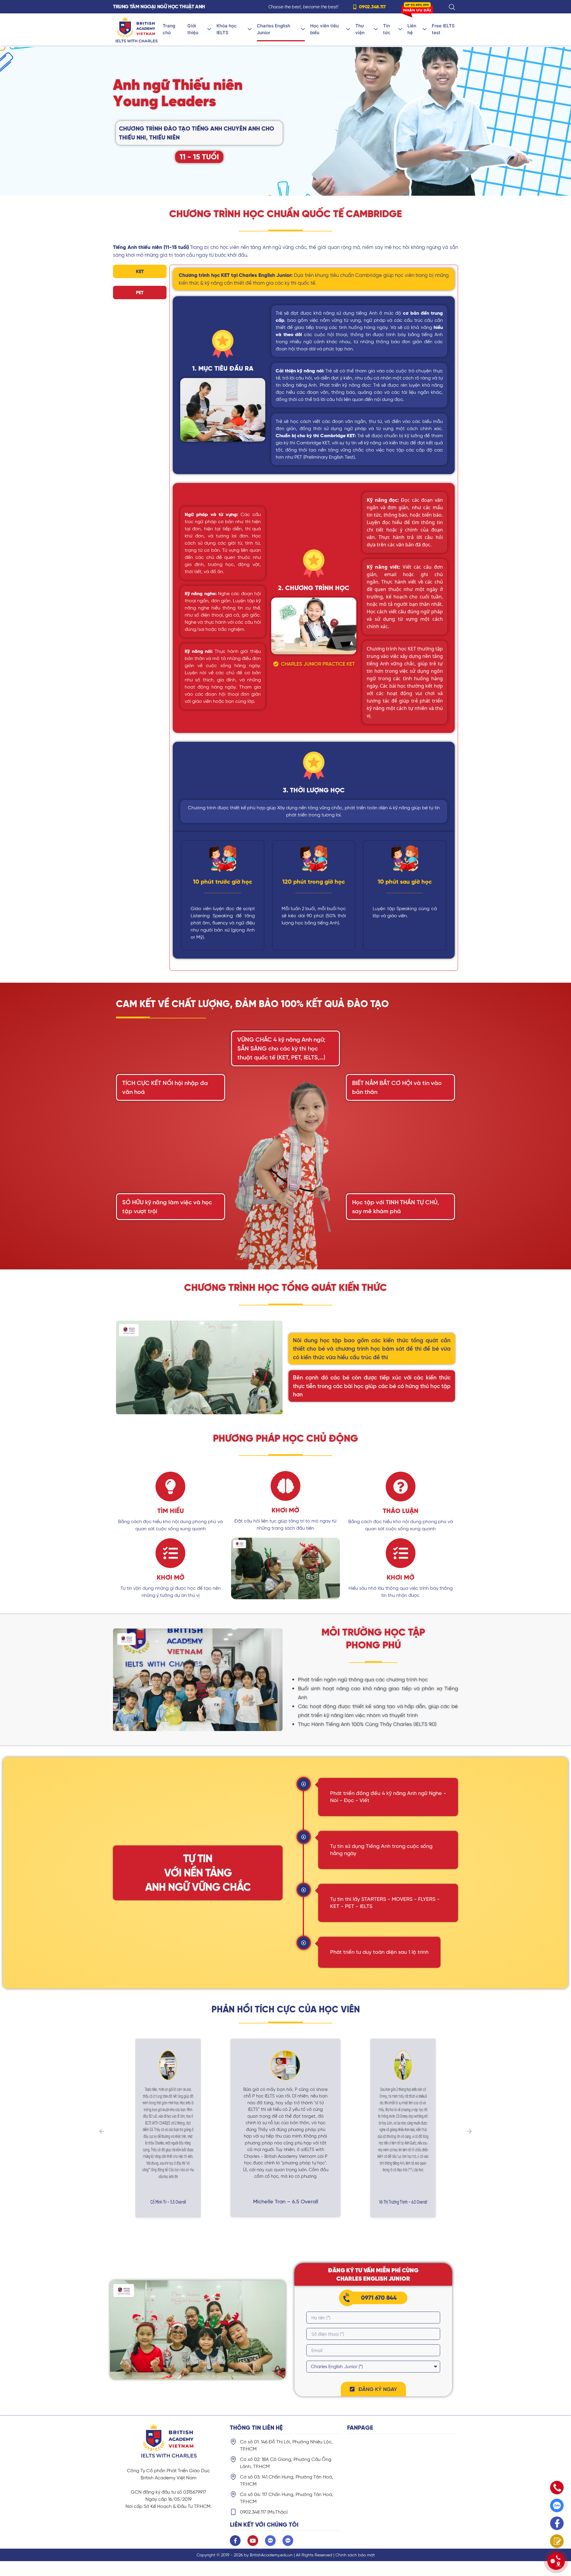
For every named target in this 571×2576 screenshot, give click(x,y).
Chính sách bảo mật (355, 2555)
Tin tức (387, 29)
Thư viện (360, 29)
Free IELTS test (443, 29)
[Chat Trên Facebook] (557, 2523)
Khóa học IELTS (227, 29)
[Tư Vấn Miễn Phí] (557, 2541)
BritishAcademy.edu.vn (271, 2555)
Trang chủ (169, 29)
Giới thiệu (193, 29)
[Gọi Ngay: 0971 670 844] (557, 2488)
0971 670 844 (379, 2298)
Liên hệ (412, 29)
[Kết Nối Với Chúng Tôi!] (556, 2561)
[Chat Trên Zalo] (557, 2505)
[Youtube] (253, 2541)
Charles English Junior (274, 29)
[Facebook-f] (235, 2541)
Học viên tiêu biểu (324, 29)
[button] (199, 157)
